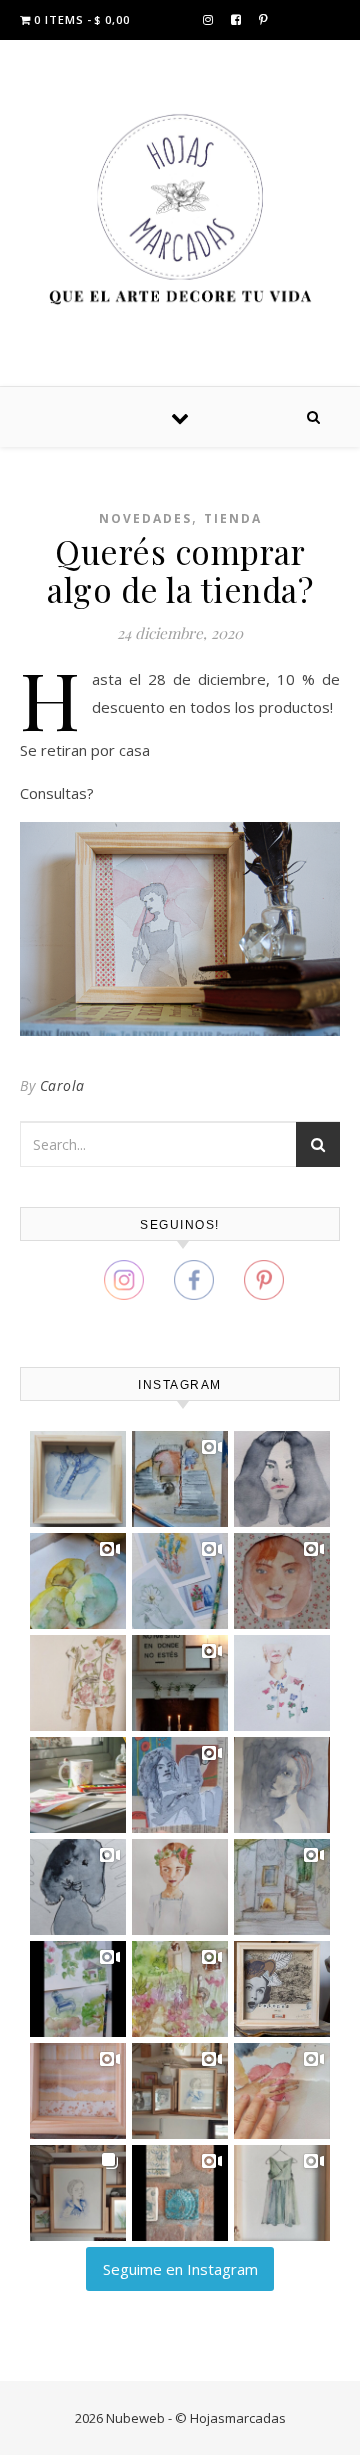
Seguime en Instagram (180, 2269)
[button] (78, 1479)
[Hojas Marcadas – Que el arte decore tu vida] (180, 209)
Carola (62, 1085)
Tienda (233, 518)
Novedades (145, 518)
